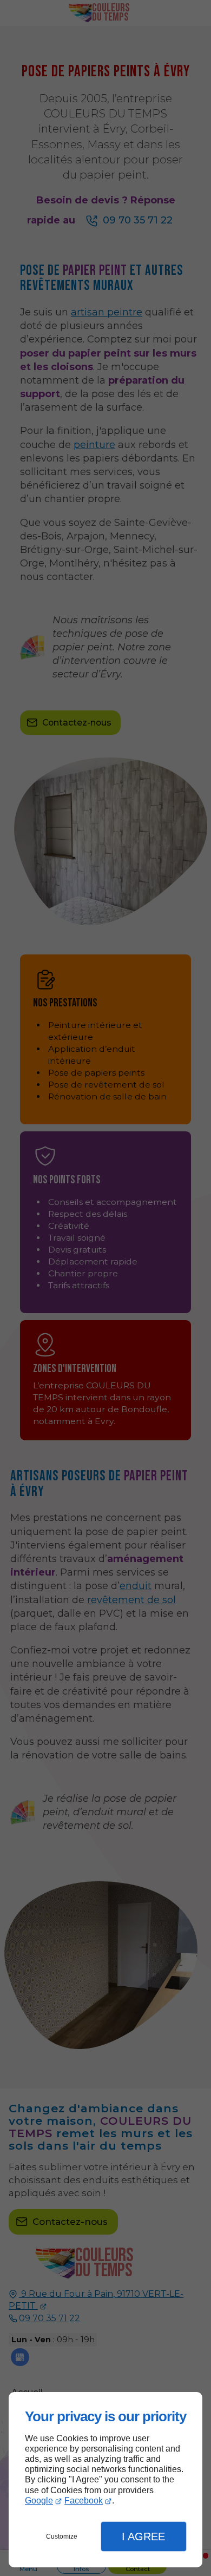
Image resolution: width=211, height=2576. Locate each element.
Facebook (84, 2501)
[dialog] (105, 2480)
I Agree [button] (143, 2537)
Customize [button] (62, 2537)
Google (39, 2501)
